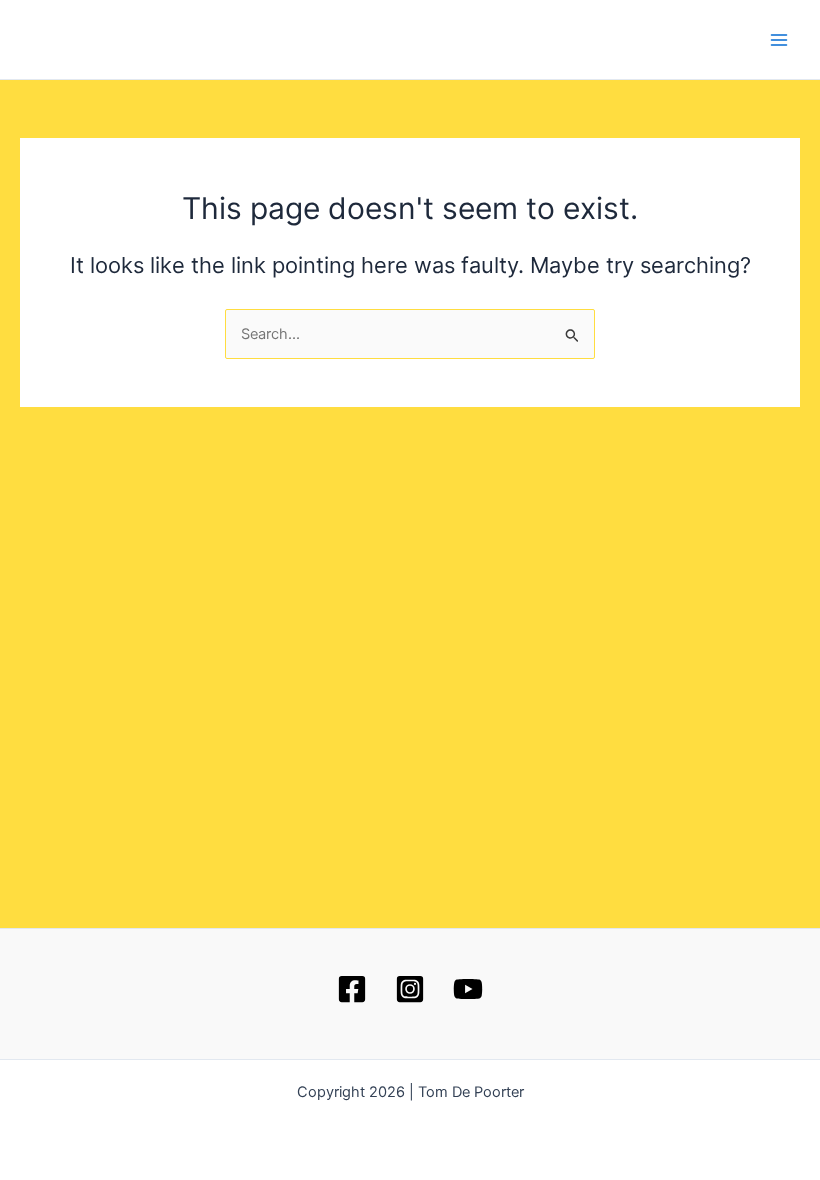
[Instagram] (410, 989)
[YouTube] (468, 989)
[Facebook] (352, 989)
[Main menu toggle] (779, 40)
